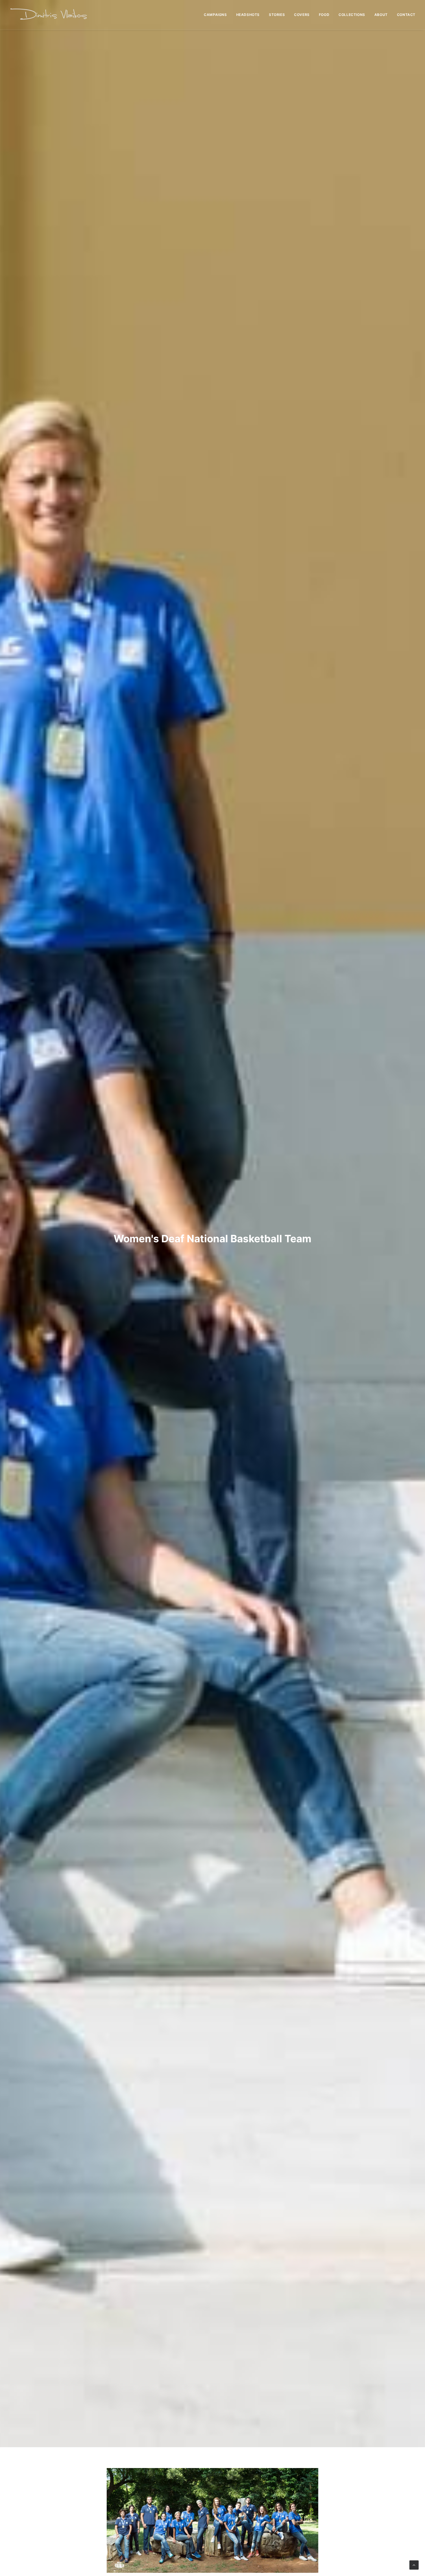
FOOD (324, 15)
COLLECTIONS (352, 15)
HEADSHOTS (248, 15)
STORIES (277, 15)
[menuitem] (217, 15)
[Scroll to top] (414, 2565)
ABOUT (381, 15)
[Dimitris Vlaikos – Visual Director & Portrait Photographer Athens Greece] (49, 15)
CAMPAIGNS (215, 15)
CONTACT (406, 15)
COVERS (302, 15)
